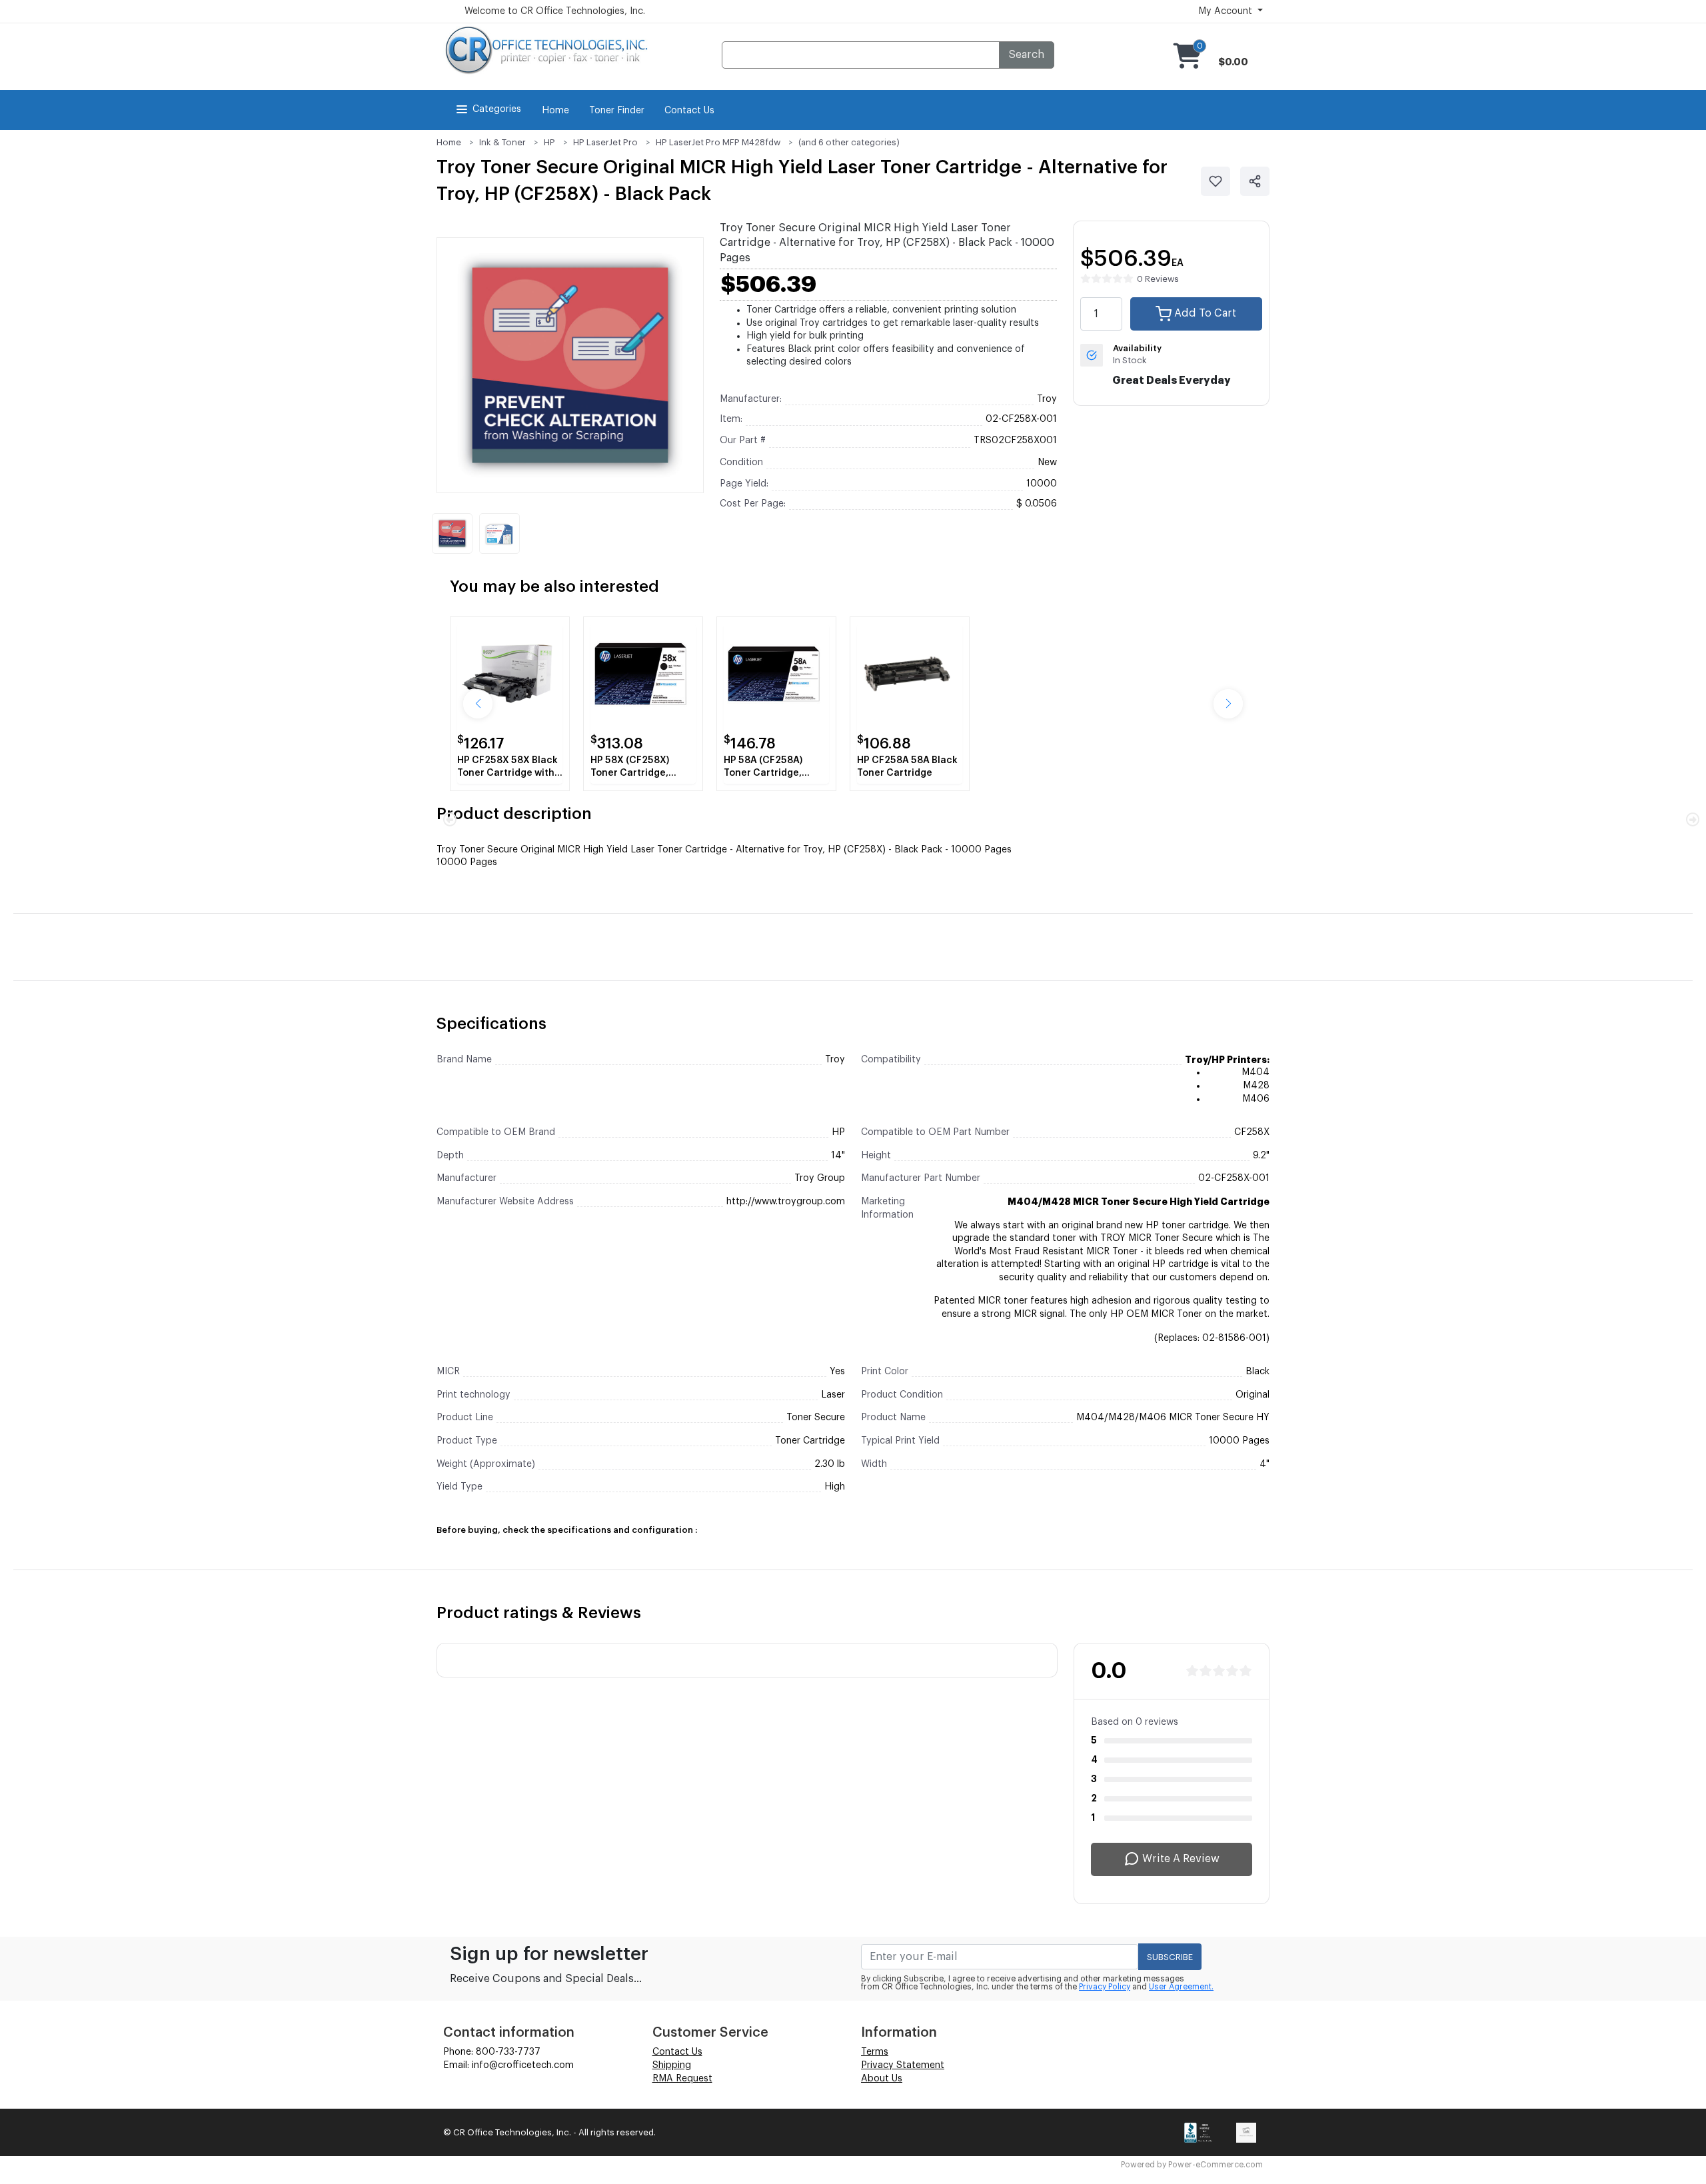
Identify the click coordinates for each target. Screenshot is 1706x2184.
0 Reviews (1158, 279)
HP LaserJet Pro (605, 142)
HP (549, 142)
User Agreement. (1181, 1987)
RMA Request (682, 2079)
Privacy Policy (1105, 1987)
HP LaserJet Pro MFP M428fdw (718, 142)
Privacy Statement (903, 2065)
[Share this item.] (1255, 181)
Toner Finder (617, 111)
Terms (875, 2052)
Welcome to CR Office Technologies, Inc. (555, 11)
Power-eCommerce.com (1216, 2165)
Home (555, 111)
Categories (497, 109)
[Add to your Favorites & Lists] (1216, 181)
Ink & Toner (502, 142)
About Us (882, 2079)
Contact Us (689, 111)
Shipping (672, 2065)
